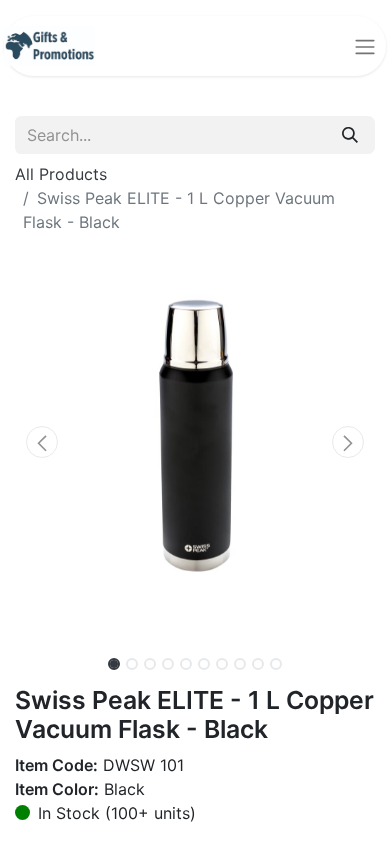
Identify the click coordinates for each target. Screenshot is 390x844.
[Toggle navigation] (365, 46)
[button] (42, 442)
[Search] (350, 135)
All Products (61, 174)
